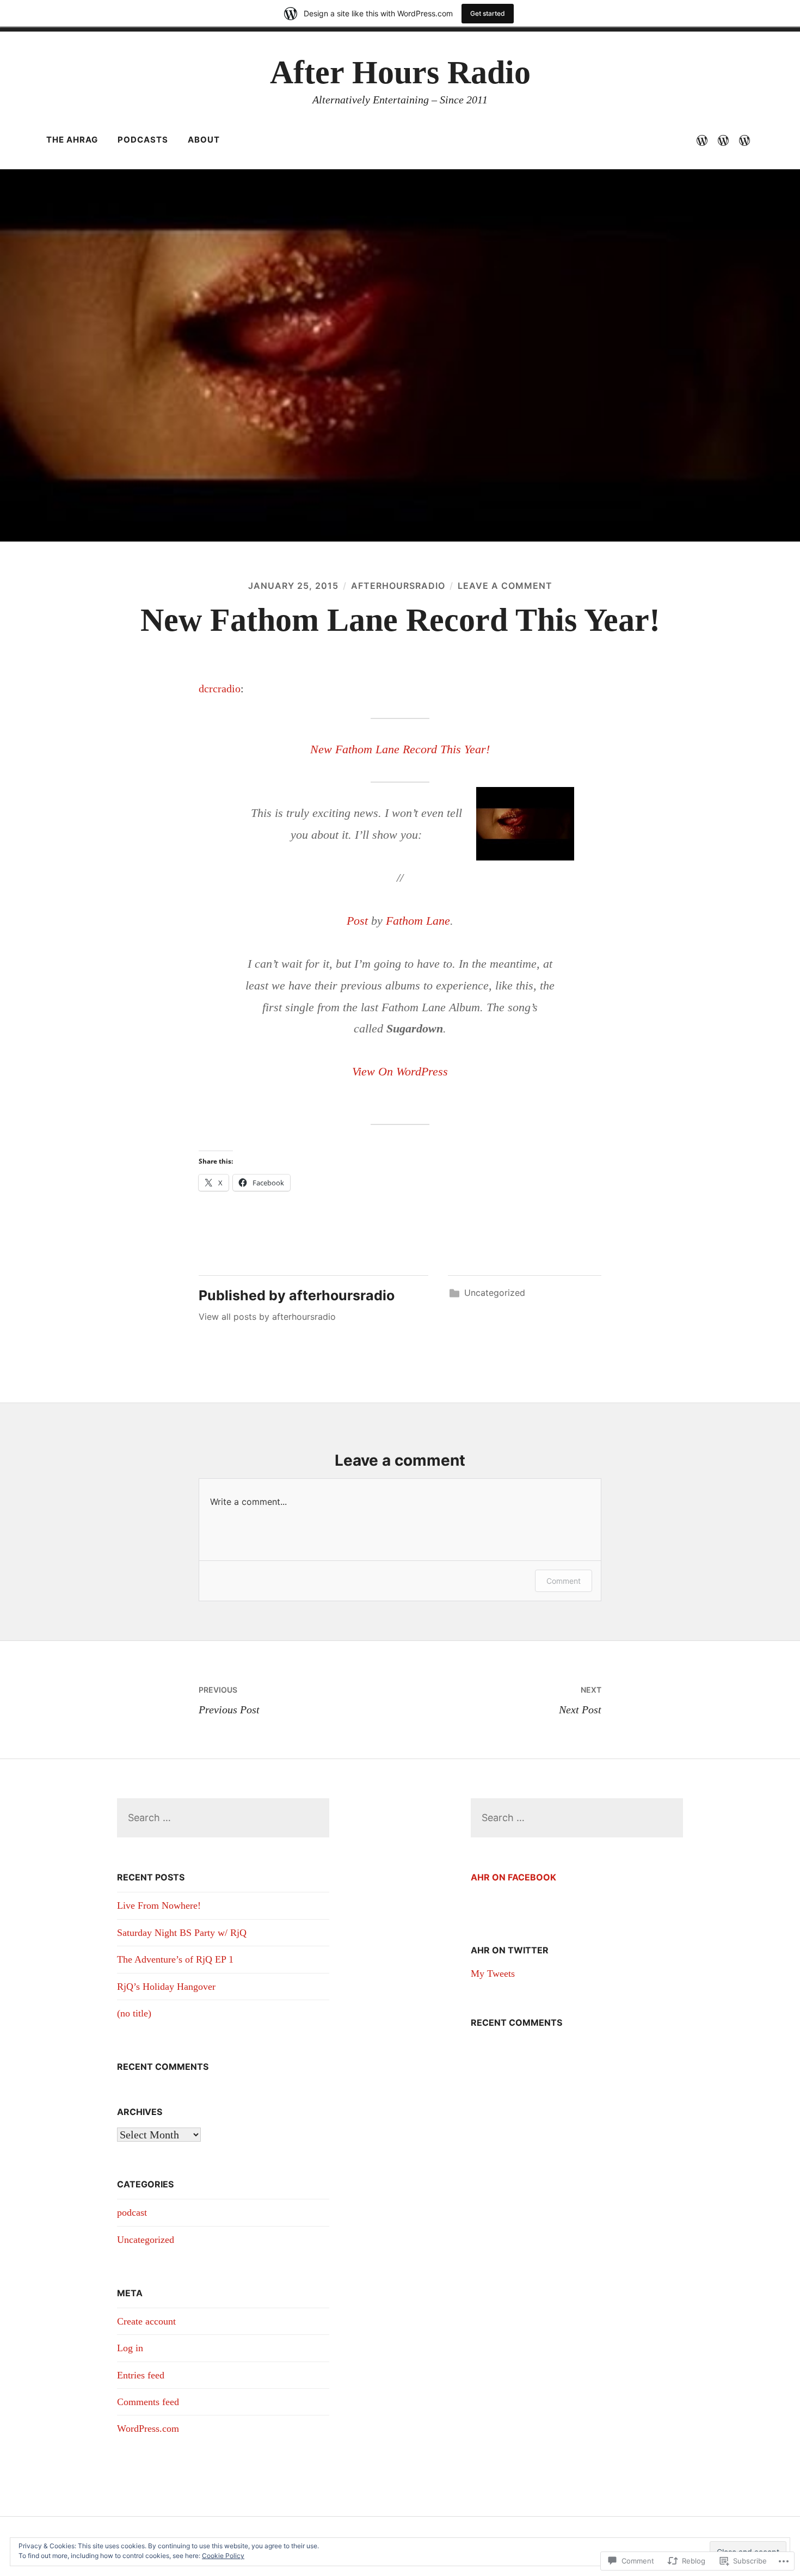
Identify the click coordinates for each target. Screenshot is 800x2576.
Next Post (580, 1700)
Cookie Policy (223, 2556)
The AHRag (72, 140)
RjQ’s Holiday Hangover (168, 1987)
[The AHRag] (702, 140)
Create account (146, 2321)
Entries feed (141, 2375)
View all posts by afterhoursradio (267, 1317)
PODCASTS (143, 140)
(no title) (134, 2013)
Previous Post (229, 1700)
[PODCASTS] (723, 140)
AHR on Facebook (513, 1877)
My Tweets (493, 1974)
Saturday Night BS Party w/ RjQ (182, 1933)
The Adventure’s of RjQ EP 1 (175, 1959)
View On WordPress (400, 1071)
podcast (132, 2212)
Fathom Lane (418, 921)
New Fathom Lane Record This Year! (400, 749)
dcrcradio (220, 688)
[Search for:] (223, 1818)
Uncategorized (495, 1293)
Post (357, 921)
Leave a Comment (505, 586)
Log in (130, 2348)
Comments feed (148, 2402)
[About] (744, 140)
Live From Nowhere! (159, 1905)
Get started (488, 13)
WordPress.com (148, 2429)
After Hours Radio (400, 72)
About (204, 140)
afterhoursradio (398, 586)
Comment (564, 1581)
